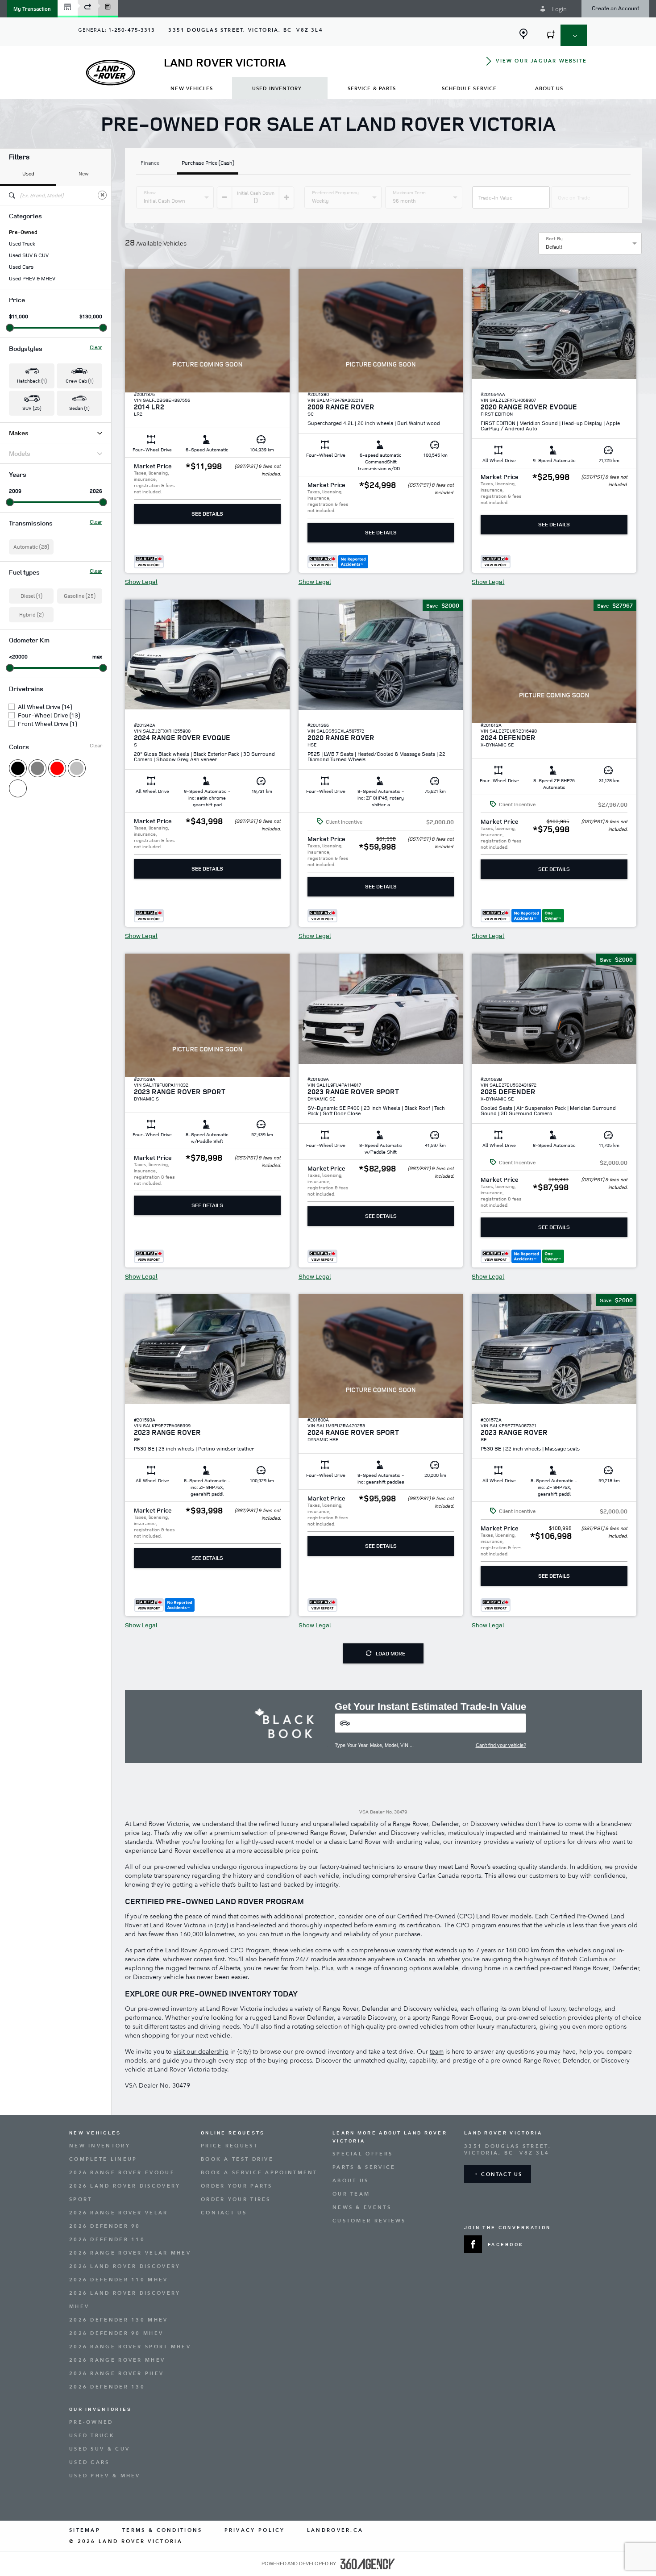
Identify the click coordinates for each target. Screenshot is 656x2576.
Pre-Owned (23, 232)
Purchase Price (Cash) (208, 163)
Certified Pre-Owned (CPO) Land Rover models (464, 1916)
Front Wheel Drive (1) (47, 724)
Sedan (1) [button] (79, 408)
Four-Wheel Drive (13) (49, 715)
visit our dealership (201, 2052)
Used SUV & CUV (29, 255)
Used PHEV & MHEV (32, 279)
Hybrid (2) (31, 615)
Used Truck (22, 244)
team (437, 2052)
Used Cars (21, 267)
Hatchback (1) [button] (32, 381)
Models (20, 453)
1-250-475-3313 (132, 30)
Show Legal (141, 582)
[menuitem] (192, 88)
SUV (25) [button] (32, 408)
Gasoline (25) (80, 596)
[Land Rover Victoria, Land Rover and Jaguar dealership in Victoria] (110, 73)
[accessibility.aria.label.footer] (368, 2564)
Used (28, 173)
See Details (207, 514)
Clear (96, 347)
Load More (390, 1653)
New (84, 173)
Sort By (554, 238)
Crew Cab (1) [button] (79, 381)
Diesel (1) (31, 596)
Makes (19, 433)
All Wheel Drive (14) (45, 707)
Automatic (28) (31, 547)
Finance (150, 163)
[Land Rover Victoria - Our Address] (523, 34)
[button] (32, 9)
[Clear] (102, 195)
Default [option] (554, 247)
